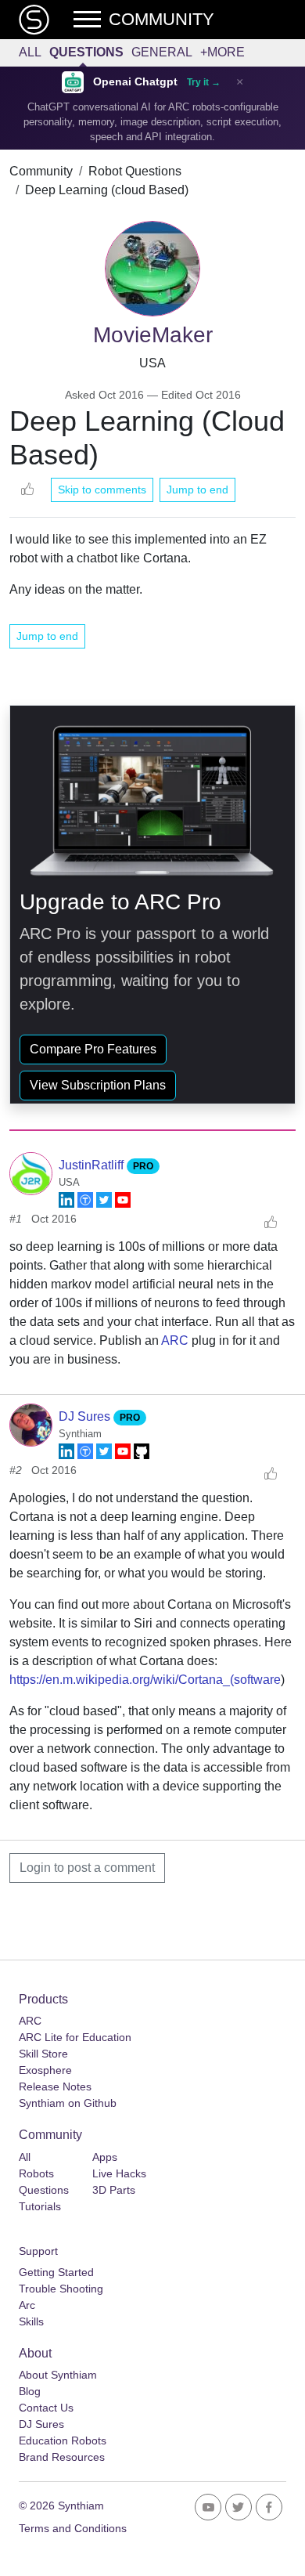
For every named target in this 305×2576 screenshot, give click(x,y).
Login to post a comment (87, 1868)
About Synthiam (58, 2375)
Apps (105, 2157)
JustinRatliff (93, 1165)
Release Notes (55, 2086)
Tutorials (40, 2206)
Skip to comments (102, 490)
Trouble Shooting (61, 2289)
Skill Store (43, 2054)
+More (222, 52)
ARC (175, 1340)
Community (41, 171)
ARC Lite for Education (75, 2037)
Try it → (204, 82)
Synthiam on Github (68, 2103)
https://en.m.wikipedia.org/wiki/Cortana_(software (145, 1680)
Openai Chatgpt (135, 82)
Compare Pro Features (93, 1049)
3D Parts (114, 2190)
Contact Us (46, 2408)
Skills (31, 2321)
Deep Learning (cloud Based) (107, 190)
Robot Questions (135, 171)
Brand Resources (62, 2457)
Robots (36, 2173)
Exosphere (45, 2070)
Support (38, 2251)
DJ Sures (86, 1416)
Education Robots (63, 2441)
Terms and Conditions (73, 2528)
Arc (27, 2305)
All (30, 52)
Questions (86, 52)
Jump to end (197, 490)
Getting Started (56, 2272)
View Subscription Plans (98, 1085)
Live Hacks (119, 2173)
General (162, 52)
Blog (30, 2391)
